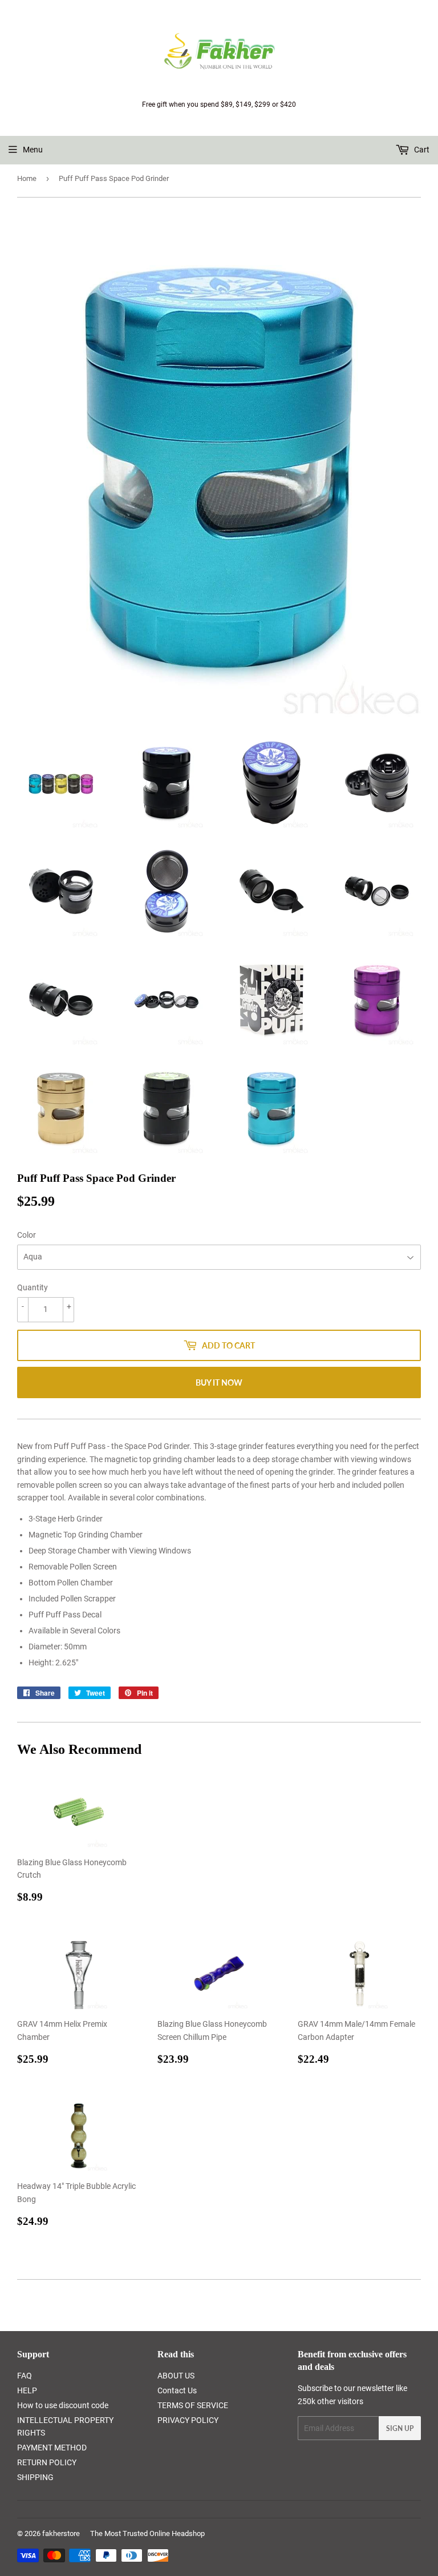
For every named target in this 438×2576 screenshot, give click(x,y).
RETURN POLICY (47, 2462)
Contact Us (177, 2390)
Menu (33, 150)
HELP (27, 2390)
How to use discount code (63, 2405)
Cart (421, 150)
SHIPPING (35, 2477)
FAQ (25, 2376)
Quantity (33, 1287)
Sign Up (400, 2428)
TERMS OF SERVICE (193, 2405)
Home (27, 178)
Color (27, 1235)
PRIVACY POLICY (188, 2420)
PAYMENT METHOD (52, 2448)
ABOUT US (176, 2376)
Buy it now (219, 1382)
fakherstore (61, 2533)
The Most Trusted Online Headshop (147, 2533)
